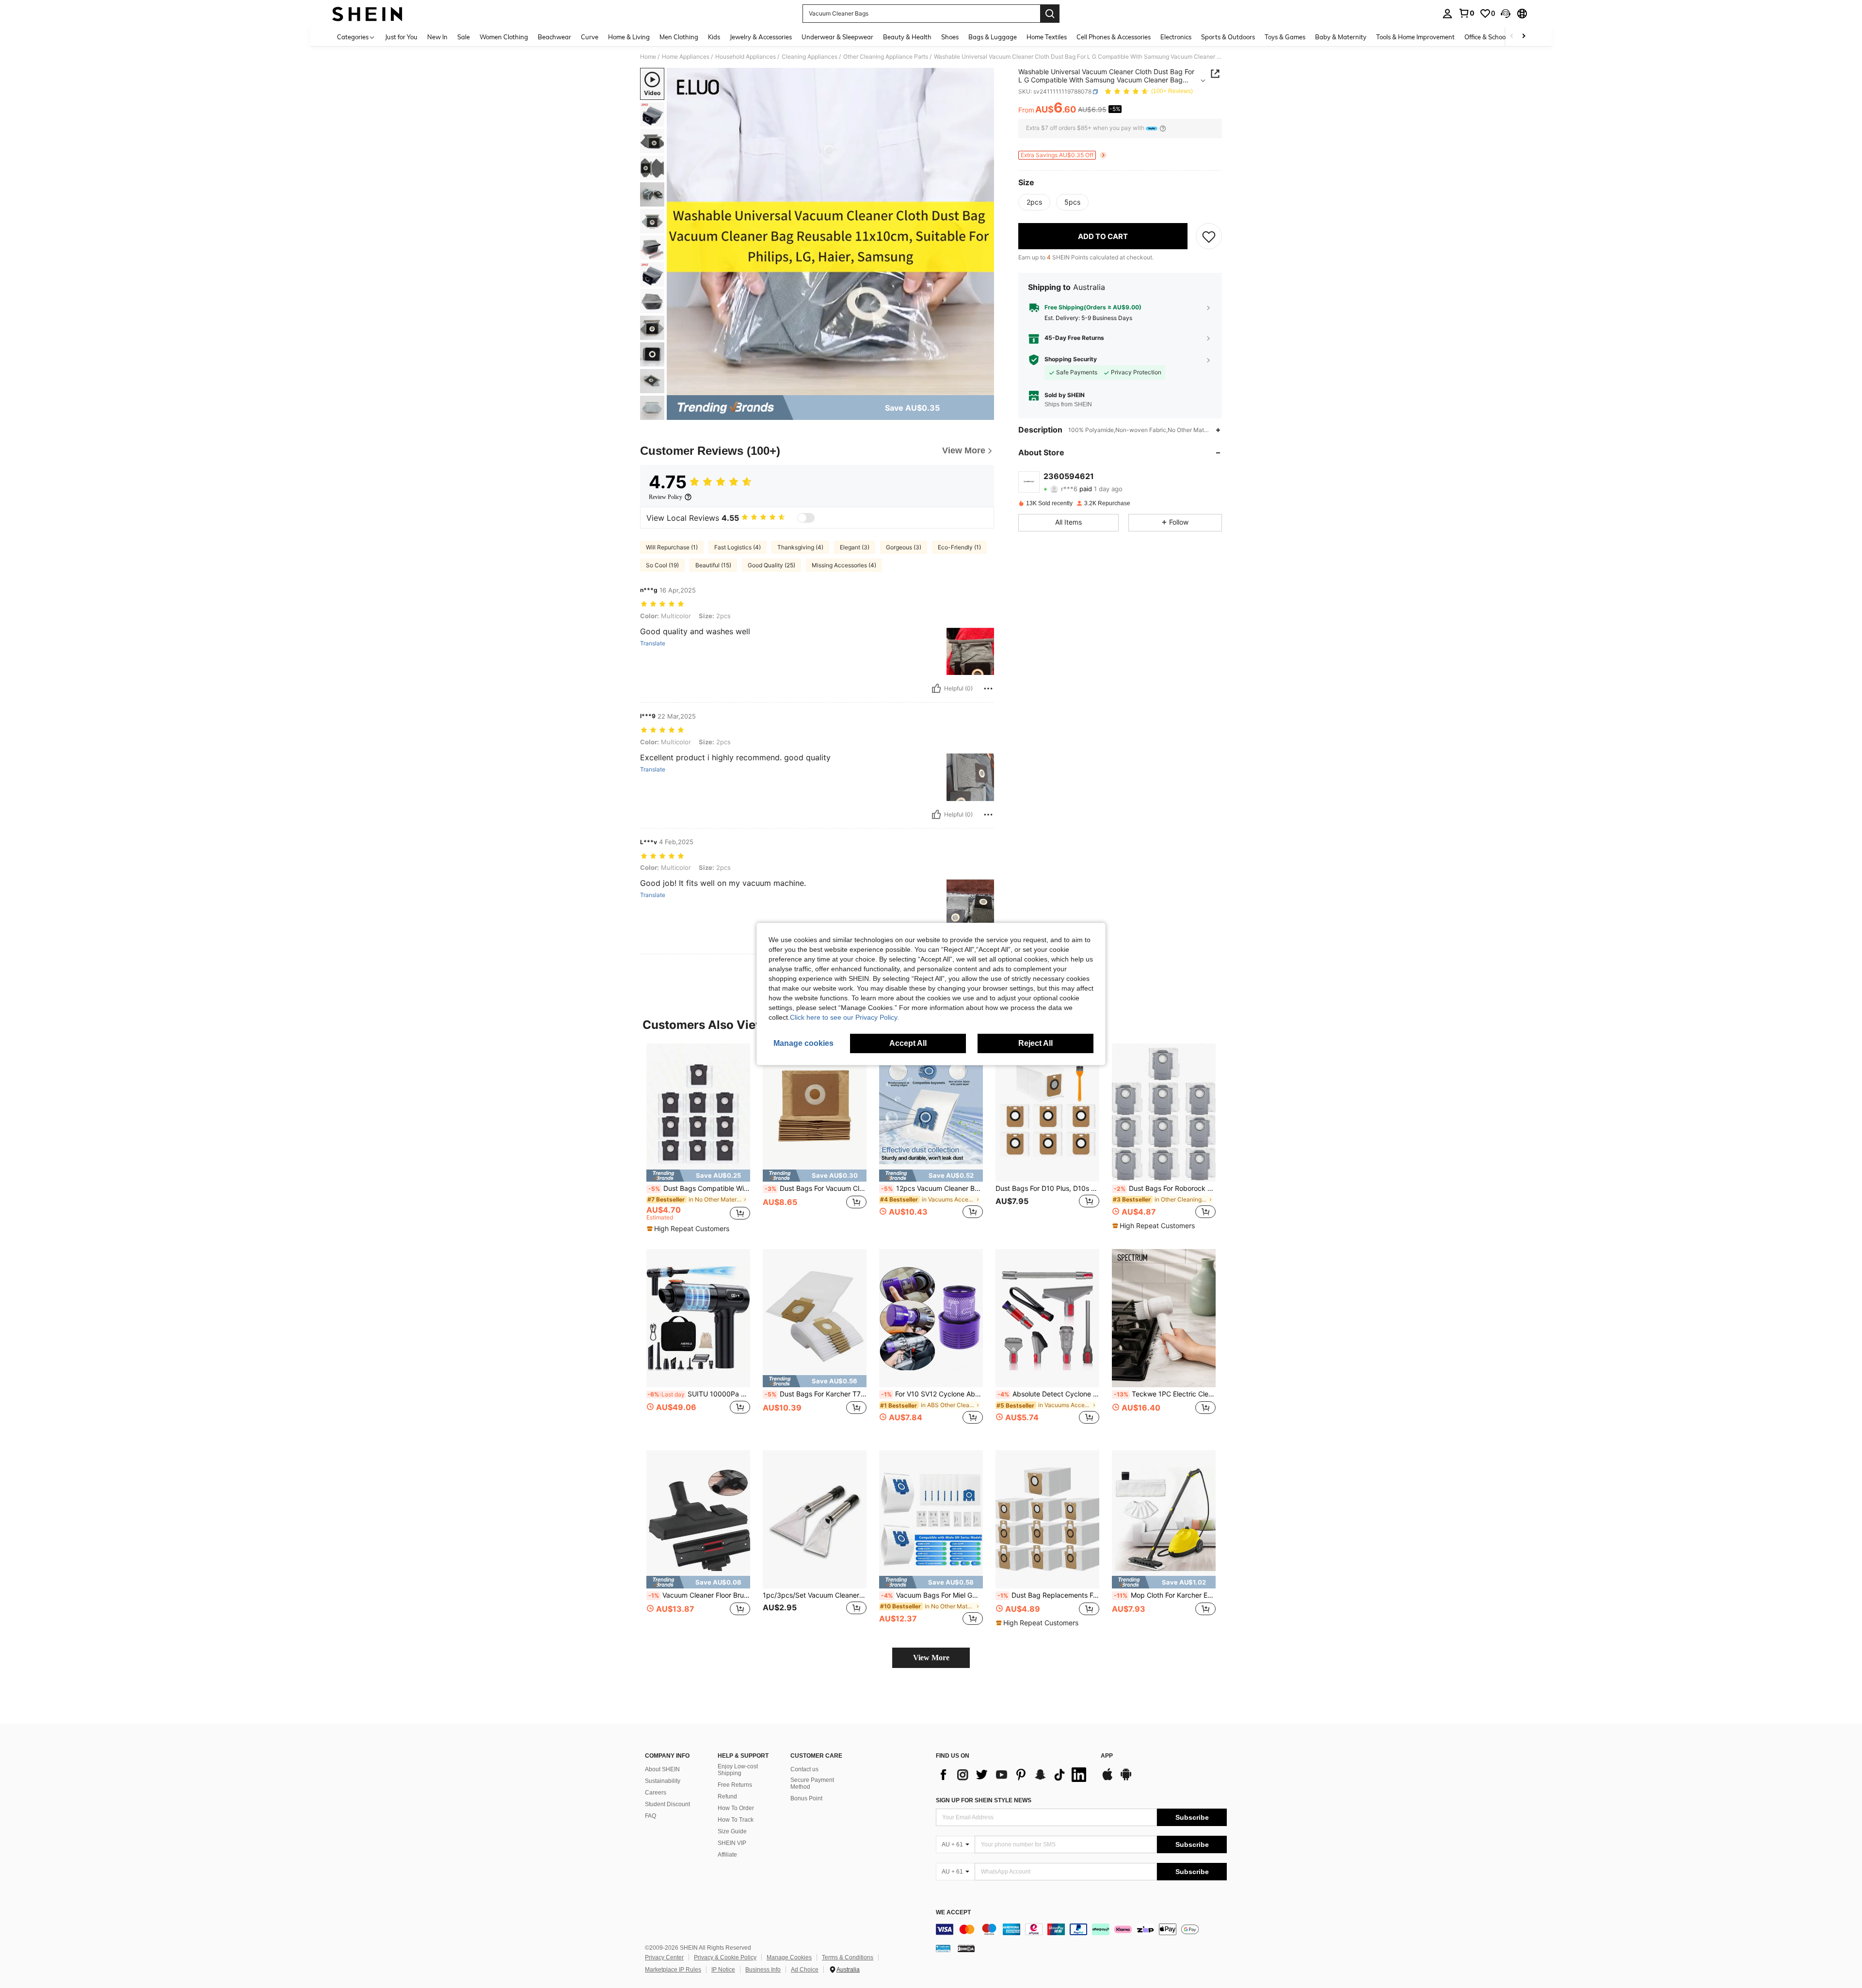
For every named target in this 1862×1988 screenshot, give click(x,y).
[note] (698, 1176)
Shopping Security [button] (1071, 359)
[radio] (1034, 202)
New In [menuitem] (437, 37)
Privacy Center (664, 1957)
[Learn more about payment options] (1163, 128)
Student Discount (667, 1804)
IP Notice (723, 1970)
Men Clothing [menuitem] (679, 37)
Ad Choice (805, 1970)
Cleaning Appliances (810, 57)
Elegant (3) (855, 547)
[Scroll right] (1524, 37)
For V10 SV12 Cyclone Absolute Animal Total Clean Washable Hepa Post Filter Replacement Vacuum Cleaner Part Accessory (932, 1394)
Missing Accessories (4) (844, 565)
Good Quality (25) (771, 565)
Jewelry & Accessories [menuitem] (761, 37)
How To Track (736, 1820)
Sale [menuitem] (464, 37)
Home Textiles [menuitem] (1047, 37)
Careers (656, 1793)
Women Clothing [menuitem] (504, 37)
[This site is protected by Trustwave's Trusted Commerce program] (943, 1948)
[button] (1506, 14)
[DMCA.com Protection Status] (966, 1948)
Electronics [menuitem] (1176, 37)
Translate (653, 643)
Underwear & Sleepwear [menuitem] (837, 37)
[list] (1013, 1775)
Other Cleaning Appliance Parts (886, 57)
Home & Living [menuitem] (629, 37)
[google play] (1126, 1779)
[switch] (806, 518)
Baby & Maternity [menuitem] (1341, 37)
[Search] (1050, 14)
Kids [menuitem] (714, 37)
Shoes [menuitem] (950, 37)
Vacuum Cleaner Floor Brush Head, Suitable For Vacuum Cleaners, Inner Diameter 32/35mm (699, 1595)
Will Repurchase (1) (672, 547)
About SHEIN (662, 1769)
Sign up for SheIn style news (984, 1800)
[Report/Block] (988, 689)
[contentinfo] (1081, 1929)
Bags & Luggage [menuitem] (993, 37)
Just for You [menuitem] (401, 37)
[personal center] (1447, 14)
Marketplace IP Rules (673, 1970)
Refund (727, 1796)
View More (931, 1658)
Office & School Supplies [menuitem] (1499, 37)
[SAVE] (1209, 236)
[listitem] (698, 1138)
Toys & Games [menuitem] (1285, 37)
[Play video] (831, 232)
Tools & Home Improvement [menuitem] (1415, 37)
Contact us (804, 1769)
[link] (1466, 13)
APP (1107, 1756)
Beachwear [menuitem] (554, 37)
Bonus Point (806, 1798)
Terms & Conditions (848, 1957)
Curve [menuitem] (590, 37)
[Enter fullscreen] (984, 387)
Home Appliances (686, 57)
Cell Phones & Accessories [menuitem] (1114, 37)
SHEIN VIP (732, 1843)
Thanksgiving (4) (800, 547)
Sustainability (663, 1781)
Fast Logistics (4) (738, 547)
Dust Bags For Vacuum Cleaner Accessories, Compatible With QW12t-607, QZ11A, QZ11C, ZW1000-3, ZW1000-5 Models (816, 1188)
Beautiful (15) (713, 565)
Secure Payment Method (812, 1783)
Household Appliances (746, 57)
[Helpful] (936, 689)
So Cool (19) (662, 565)
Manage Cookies (789, 1957)
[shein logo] (367, 14)
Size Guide (732, 1831)
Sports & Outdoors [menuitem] (1228, 37)
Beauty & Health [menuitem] (907, 37)
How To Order (736, 1808)
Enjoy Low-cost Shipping (738, 1770)
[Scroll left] (1512, 37)
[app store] (1108, 1779)
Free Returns (735, 1785)
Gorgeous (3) (904, 547)
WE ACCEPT (953, 1913)
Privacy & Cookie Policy (725, 1957)
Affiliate (727, 1855)
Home (648, 57)
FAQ (650, 1816)
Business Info (763, 1970)
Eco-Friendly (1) (959, 547)
